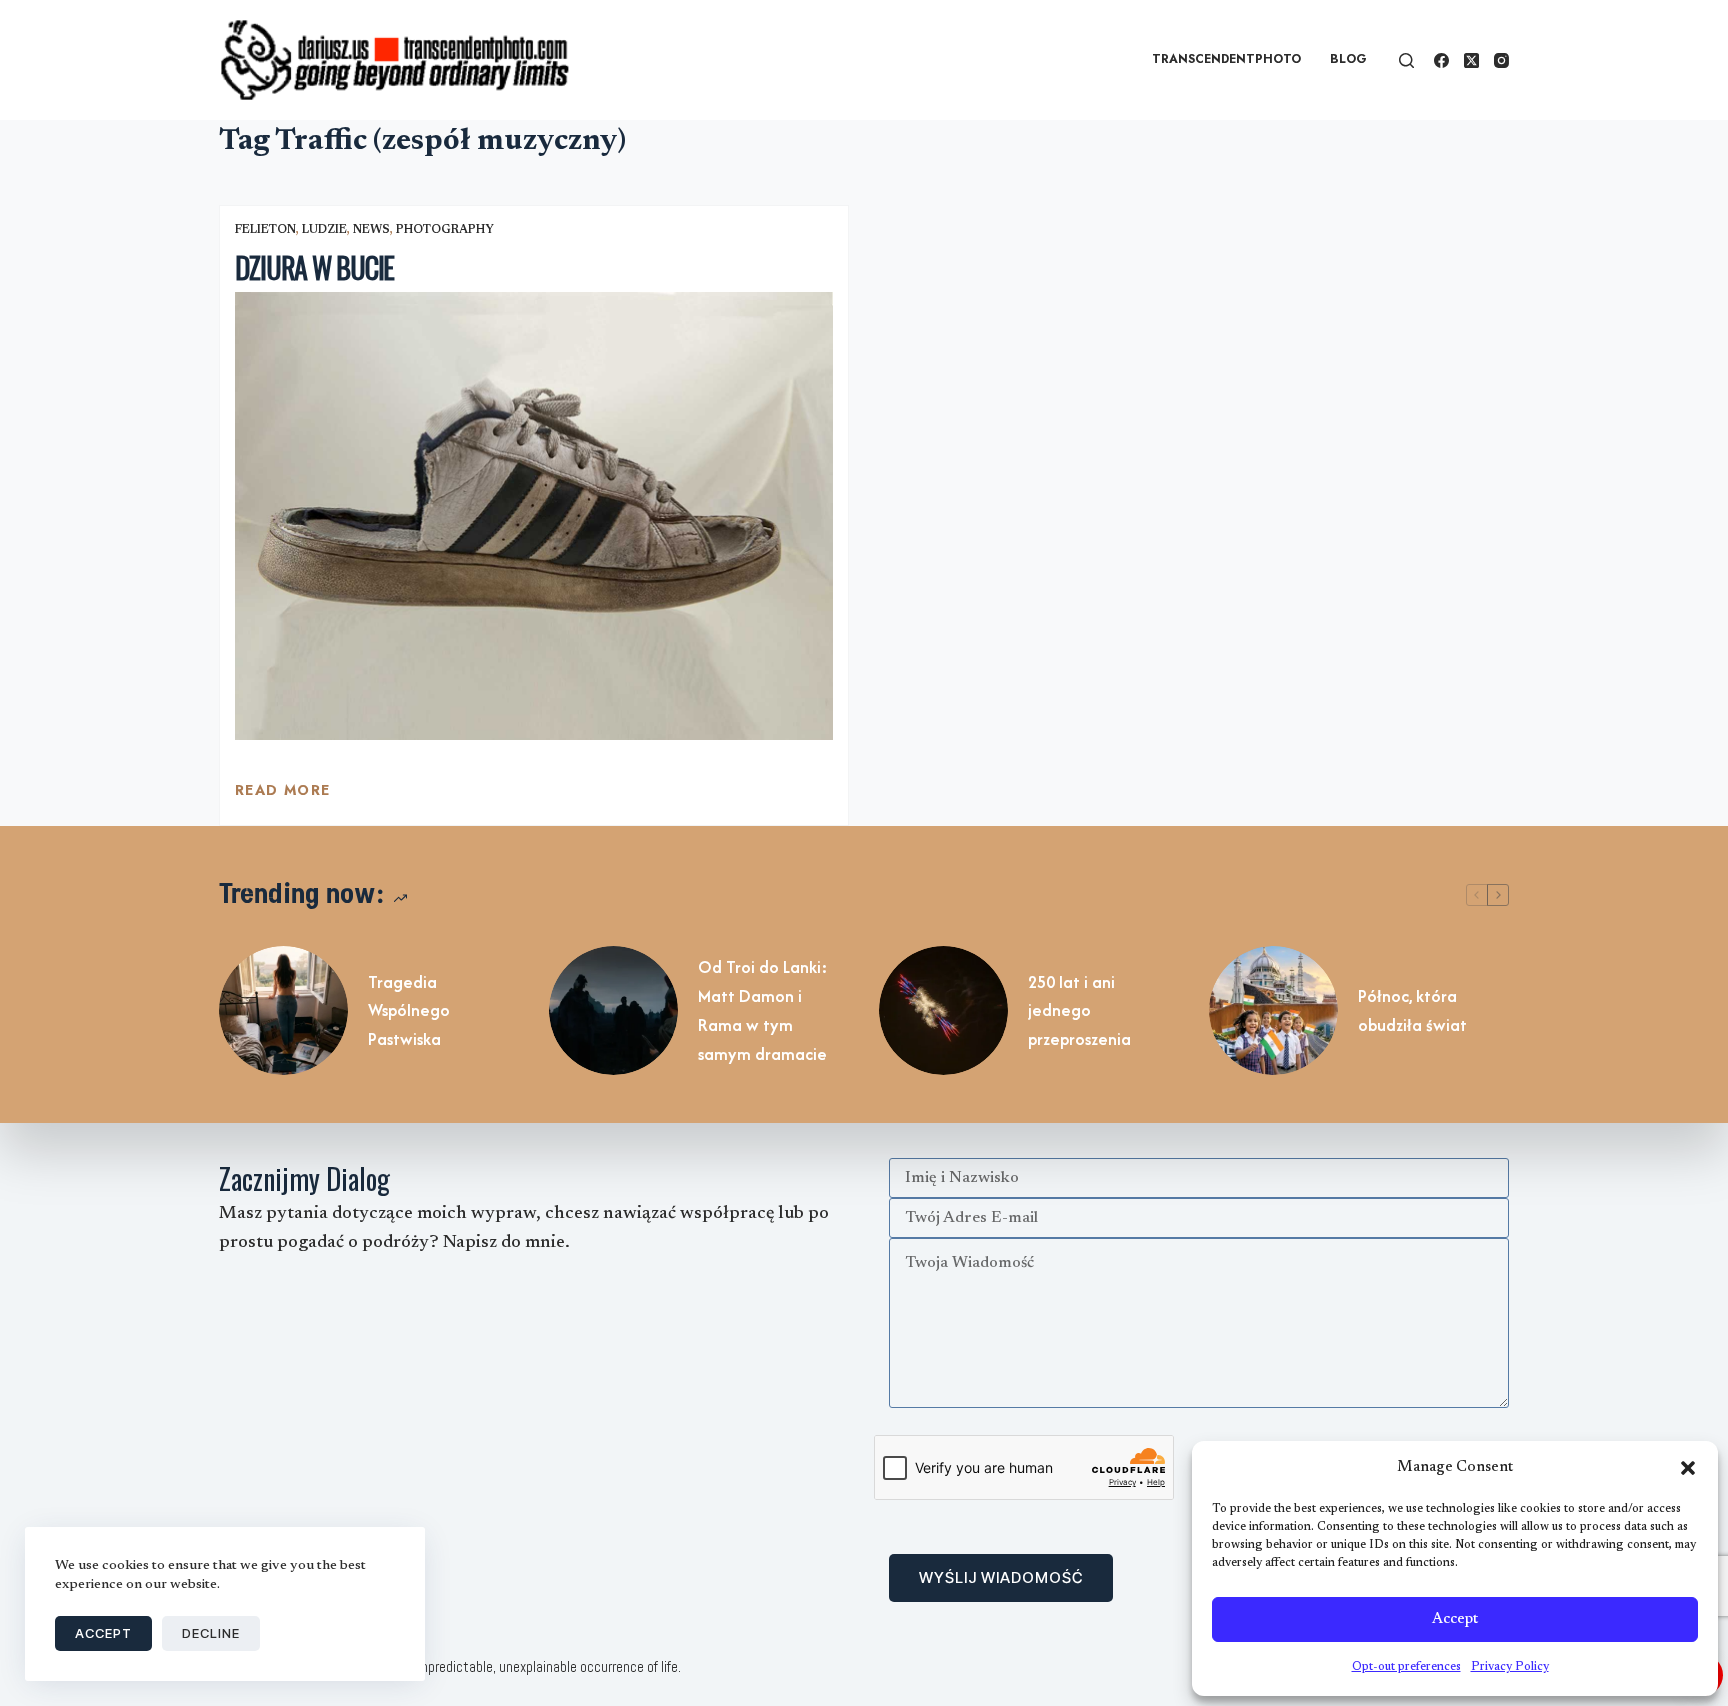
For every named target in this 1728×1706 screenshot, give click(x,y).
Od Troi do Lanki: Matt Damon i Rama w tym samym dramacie (763, 1010)
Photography (445, 230)
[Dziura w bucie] (534, 516)
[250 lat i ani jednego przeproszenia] (943, 1010)
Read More (283, 795)
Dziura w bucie (314, 267)
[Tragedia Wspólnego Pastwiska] (283, 1010)
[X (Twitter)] (1471, 60)
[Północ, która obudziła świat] (1273, 1010)
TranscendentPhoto (1226, 59)
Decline (211, 1633)
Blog (1348, 59)
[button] (1688, 1468)
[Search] (1406, 60)
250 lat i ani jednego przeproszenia (1079, 1011)
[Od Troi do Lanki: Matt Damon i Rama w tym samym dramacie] (613, 1010)
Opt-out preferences (1406, 1667)
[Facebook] (1441, 60)
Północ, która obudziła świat (1412, 1010)
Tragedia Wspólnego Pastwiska (409, 1011)
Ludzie (324, 230)
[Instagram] (1501, 60)
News (371, 230)
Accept (1455, 1619)
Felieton (265, 230)
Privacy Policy (1510, 1667)
